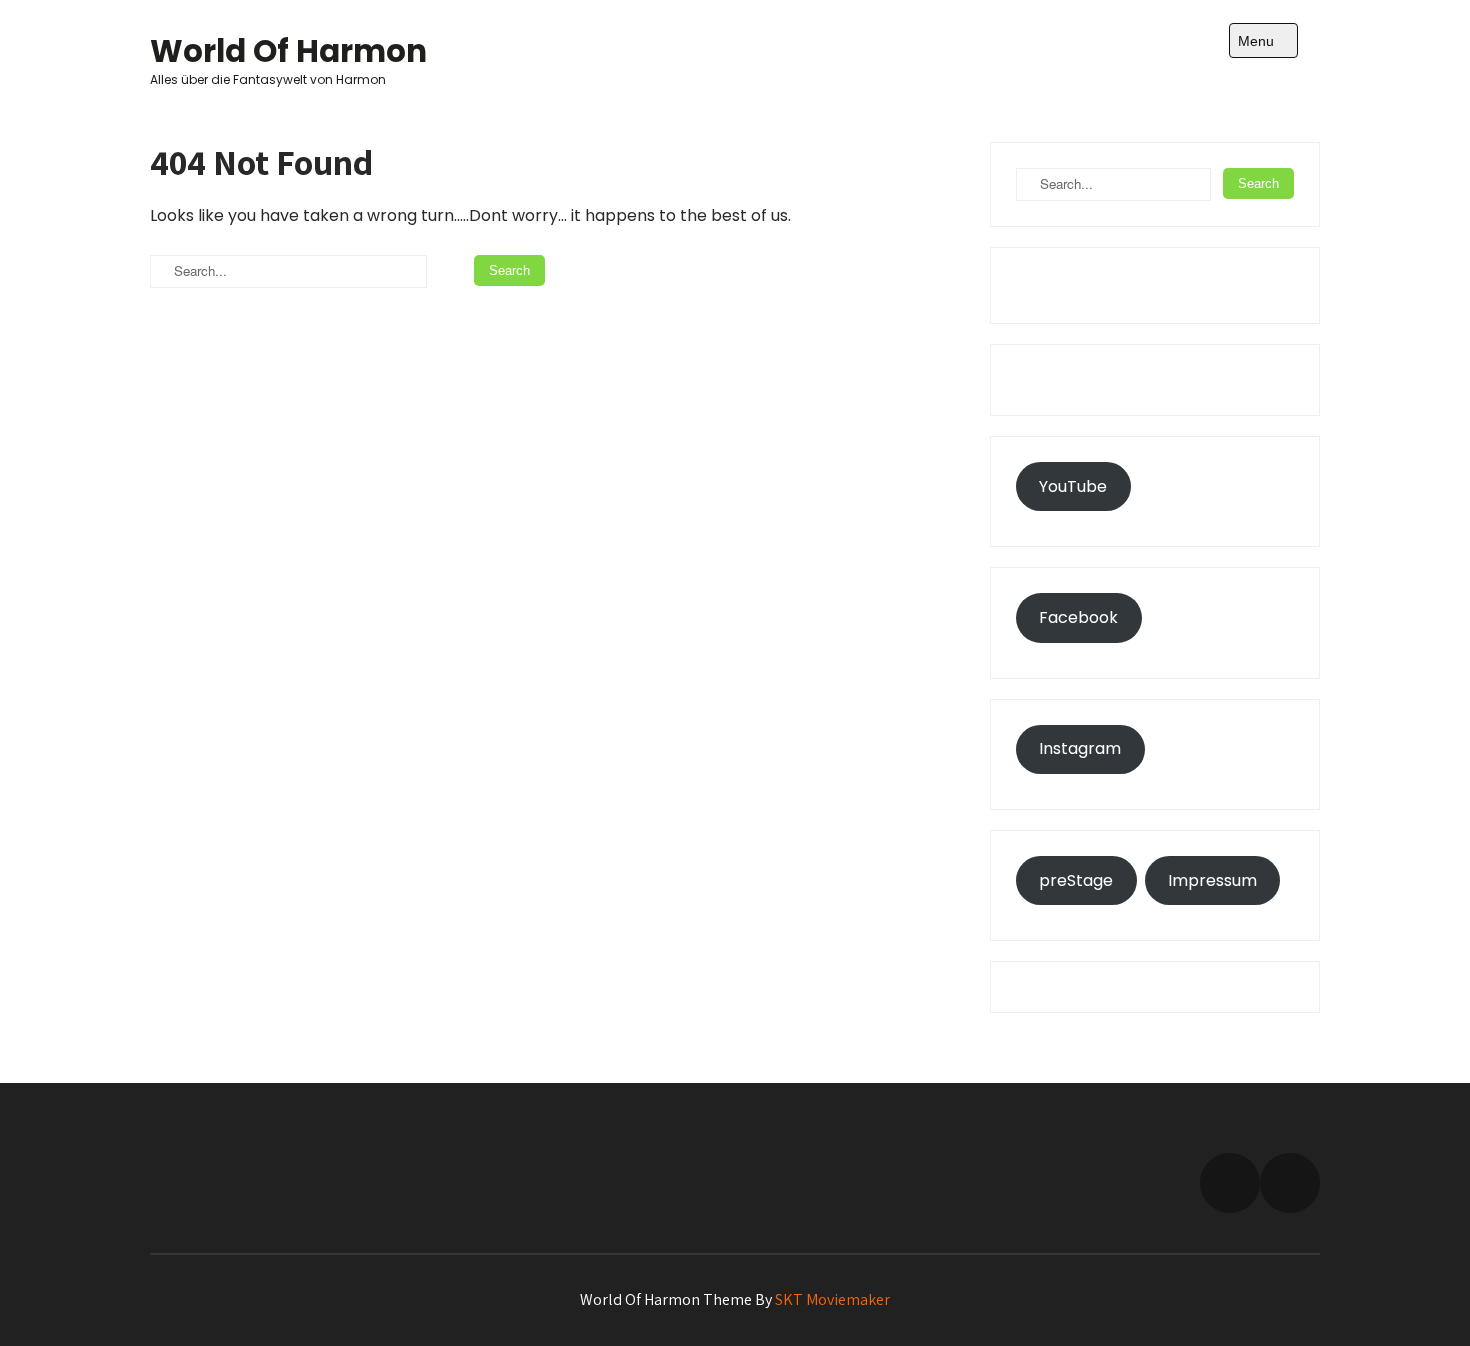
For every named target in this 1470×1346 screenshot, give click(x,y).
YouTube (1073, 486)
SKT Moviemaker (832, 1299)
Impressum (1212, 880)
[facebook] (1230, 1183)
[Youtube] (1290, 1183)
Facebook (1078, 617)
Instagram (1080, 748)
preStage (1076, 880)
